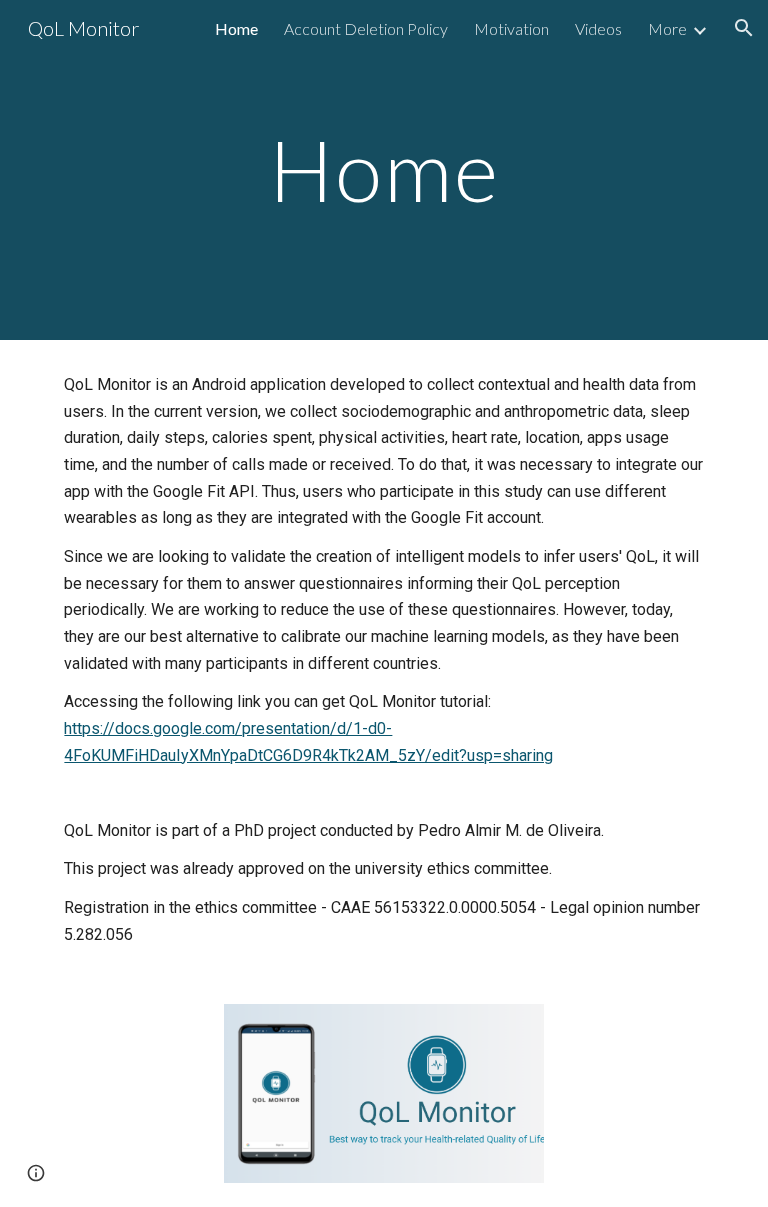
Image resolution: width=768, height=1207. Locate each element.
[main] (383, 169)
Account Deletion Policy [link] (366, 28)
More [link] (667, 28)
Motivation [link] (511, 28)
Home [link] (236, 28)
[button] (744, 28)
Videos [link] (598, 28)
